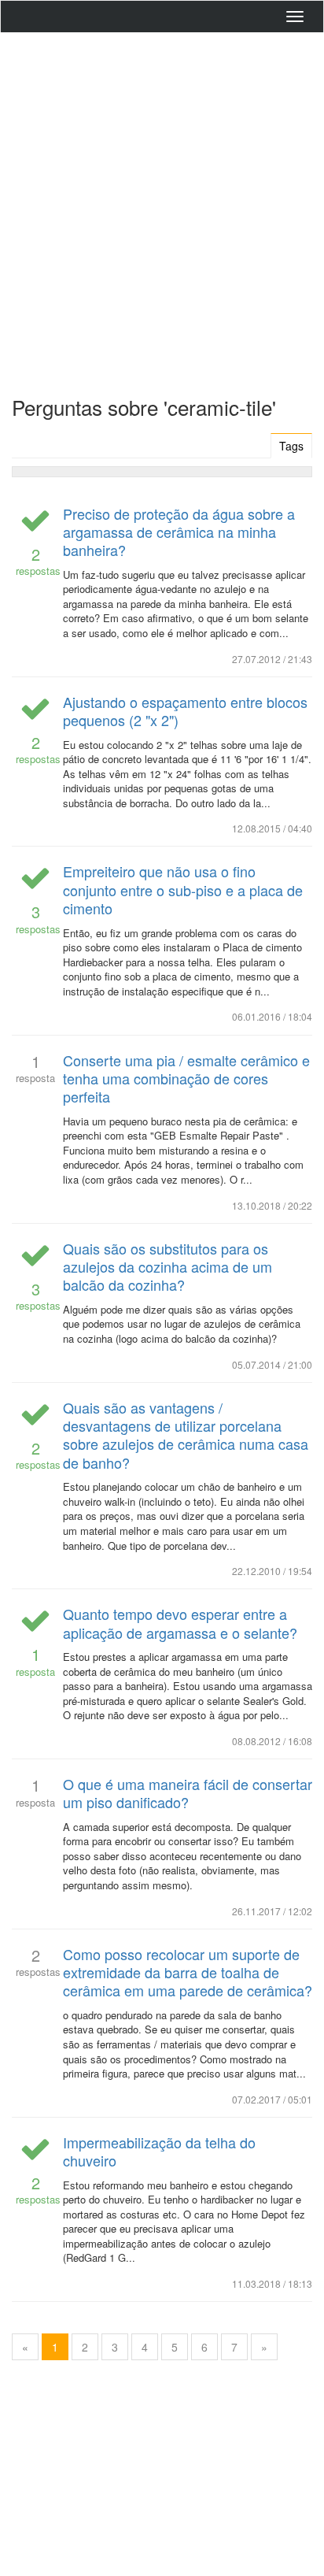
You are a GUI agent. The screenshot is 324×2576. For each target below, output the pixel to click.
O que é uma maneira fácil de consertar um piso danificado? (188, 1793)
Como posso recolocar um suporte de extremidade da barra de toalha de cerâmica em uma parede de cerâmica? (188, 1972)
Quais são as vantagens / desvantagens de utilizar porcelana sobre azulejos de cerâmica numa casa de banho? (186, 1435)
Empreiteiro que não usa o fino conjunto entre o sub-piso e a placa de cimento (183, 890)
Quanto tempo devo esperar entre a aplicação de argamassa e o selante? (180, 1623)
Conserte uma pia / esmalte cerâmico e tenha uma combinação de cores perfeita (186, 1079)
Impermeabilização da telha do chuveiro (159, 2151)
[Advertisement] (162, 210)
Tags (291, 446)
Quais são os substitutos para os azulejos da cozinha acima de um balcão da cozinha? (168, 1267)
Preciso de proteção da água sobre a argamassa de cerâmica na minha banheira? (179, 532)
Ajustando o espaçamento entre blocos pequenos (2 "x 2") (185, 711)
